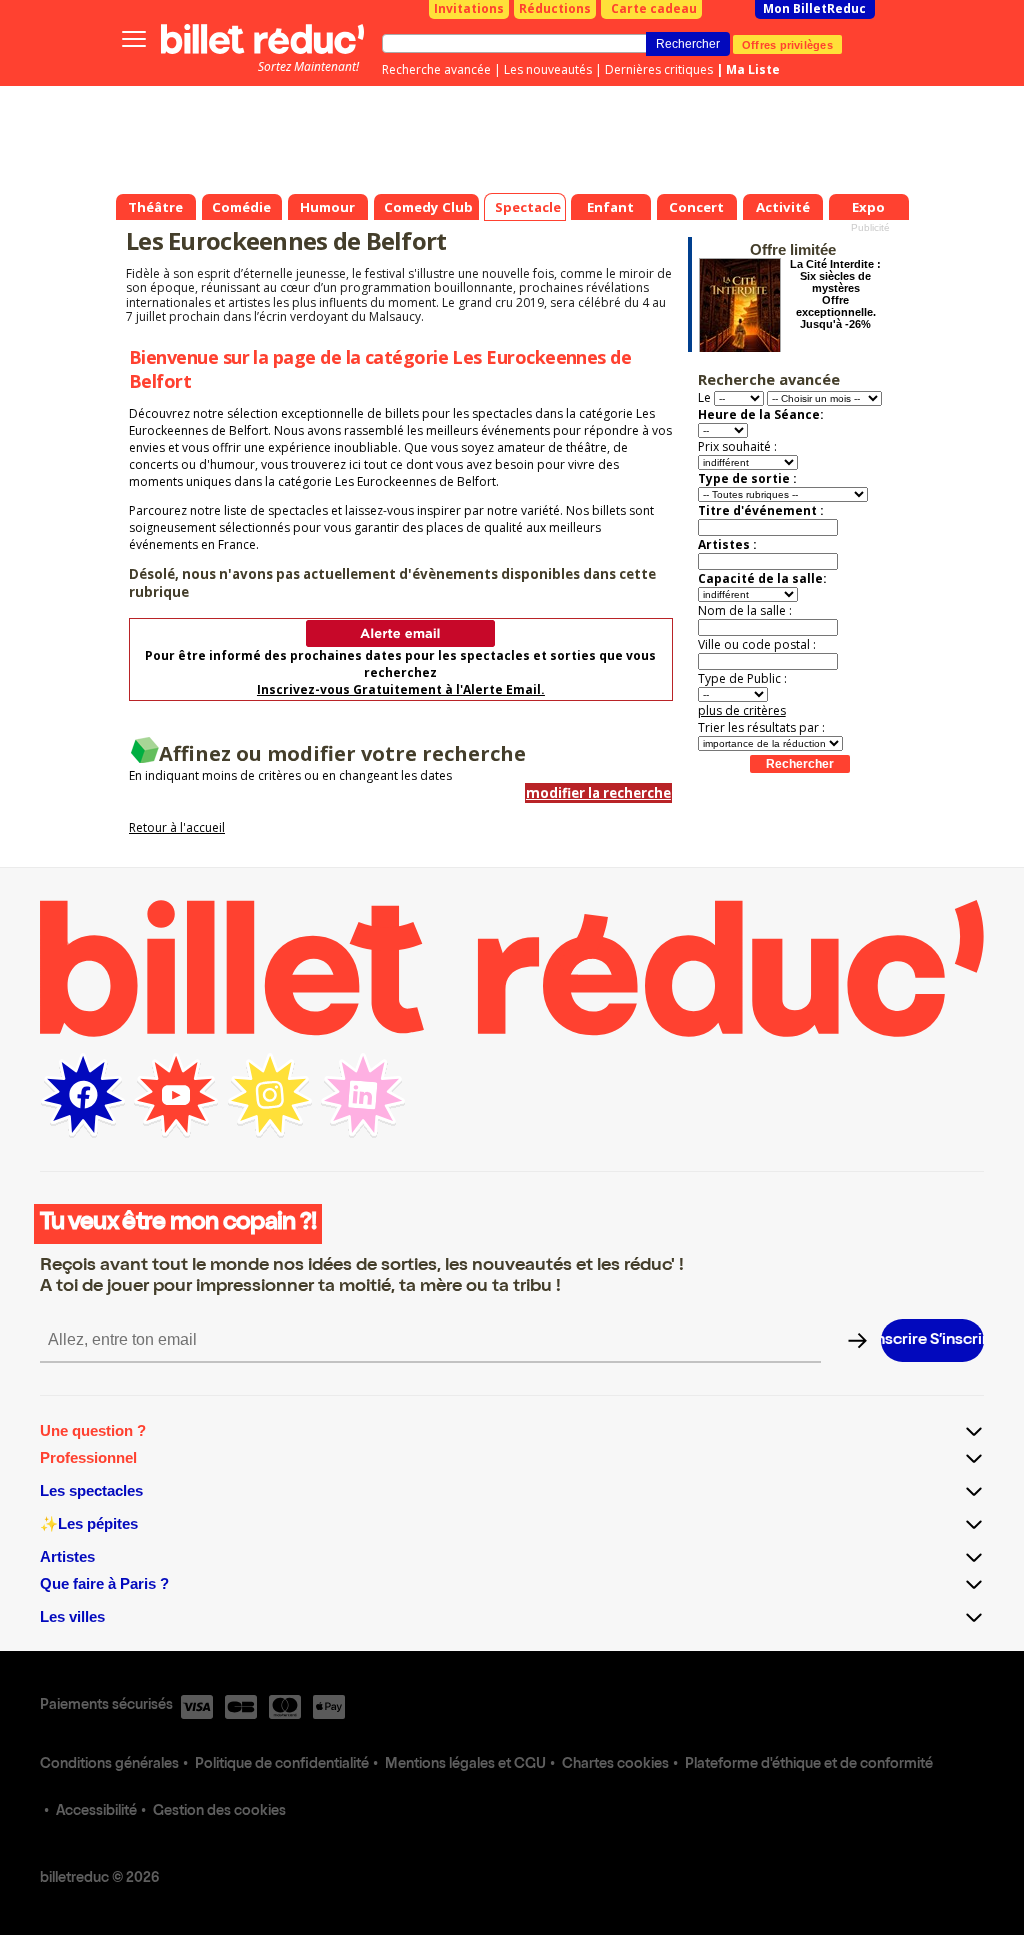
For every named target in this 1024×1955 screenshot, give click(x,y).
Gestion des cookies (219, 1812)
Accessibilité (96, 1812)
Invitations (469, 8)
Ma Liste (753, 69)
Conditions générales (109, 1765)
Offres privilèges (787, 44)
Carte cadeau (654, 8)
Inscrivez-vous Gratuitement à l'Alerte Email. (401, 689)
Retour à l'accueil (177, 827)
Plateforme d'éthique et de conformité (809, 1765)
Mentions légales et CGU (465, 1765)
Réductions (555, 8)
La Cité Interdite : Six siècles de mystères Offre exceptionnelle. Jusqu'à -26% (835, 294)
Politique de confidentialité (282, 1765)
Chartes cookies (615, 1765)
